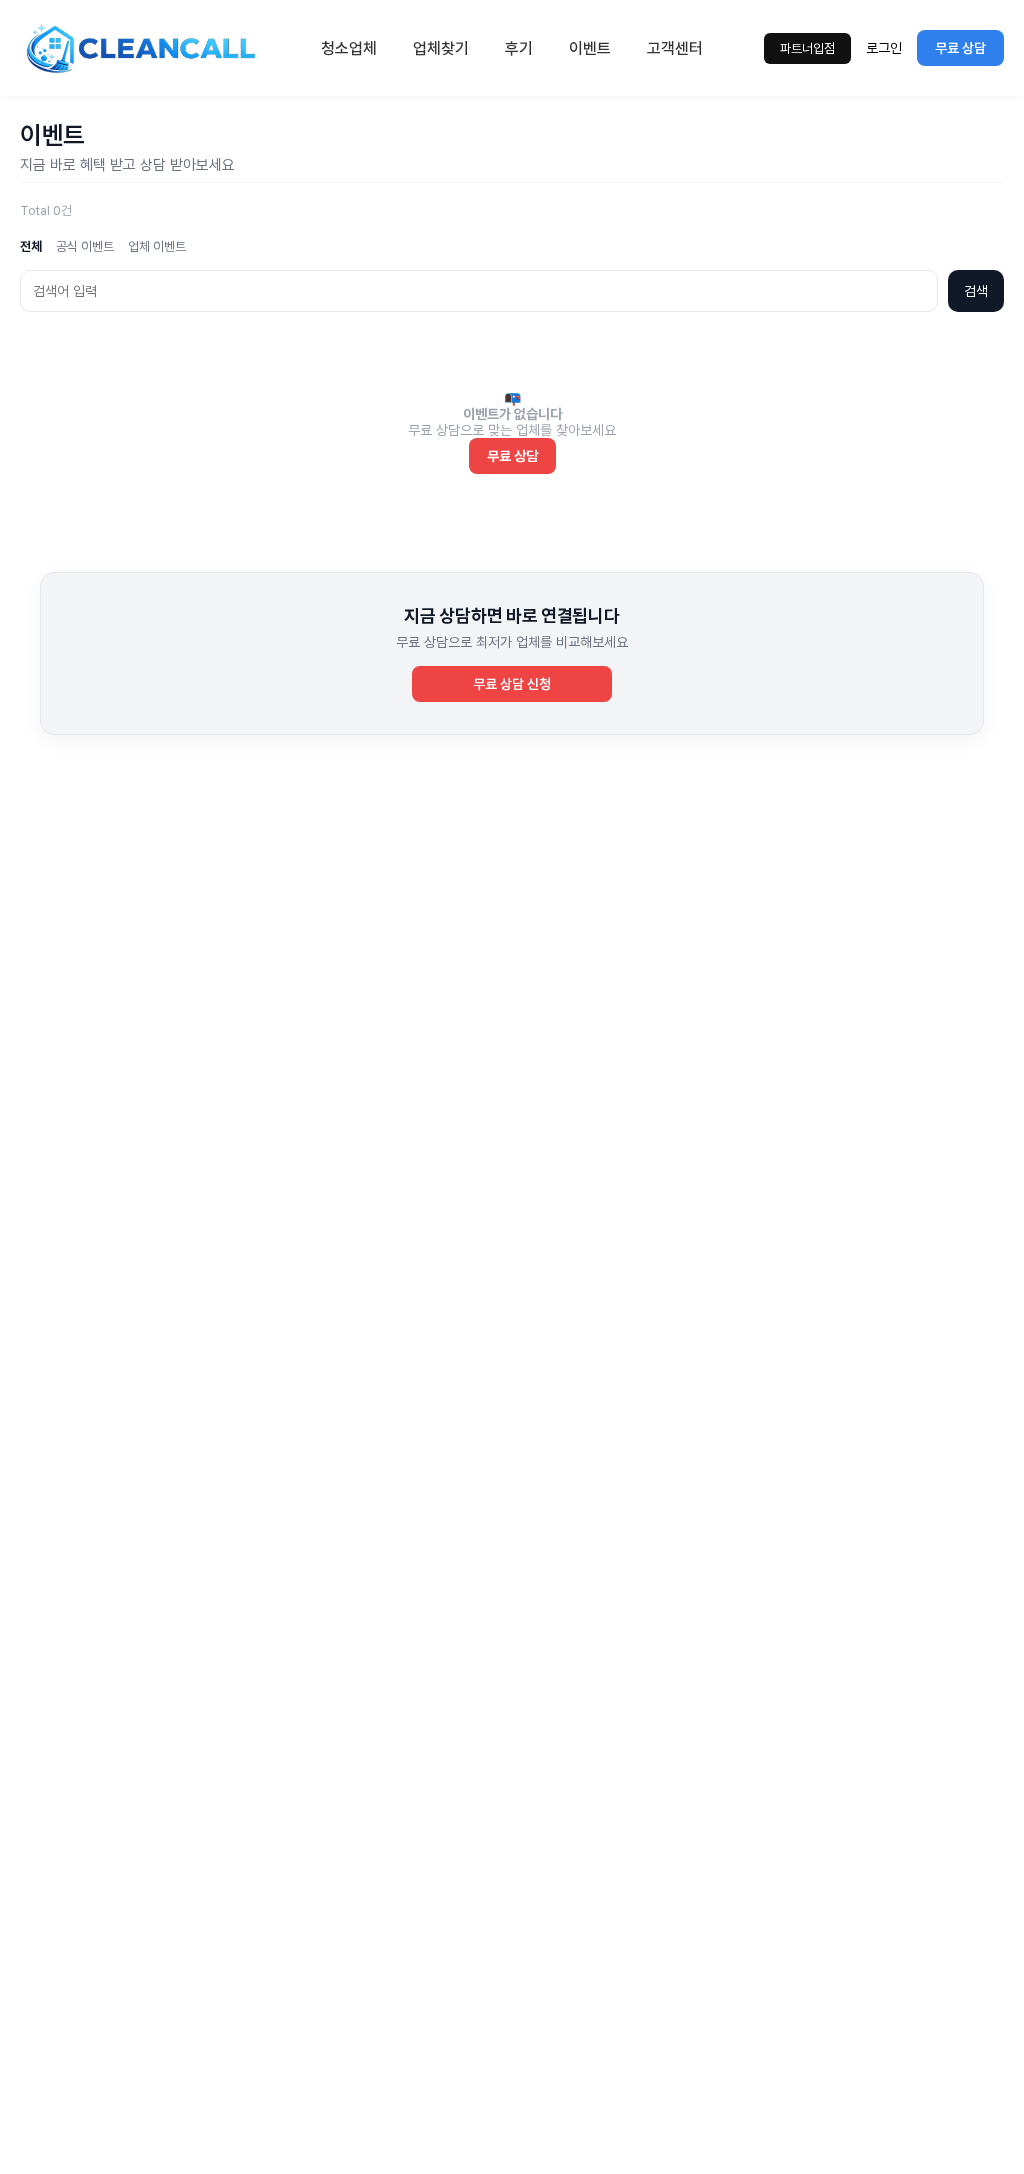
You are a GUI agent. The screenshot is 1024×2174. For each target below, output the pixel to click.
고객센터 (675, 48)
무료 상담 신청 (512, 684)
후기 (519, 48)
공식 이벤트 (85, 246)
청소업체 (349, 48)
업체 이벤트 (157, 246)
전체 (31, 246)
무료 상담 (960, 48)
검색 (976, 291)
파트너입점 (807, 48)
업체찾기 (441, 48)
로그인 (884, 48)
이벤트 (590, 48)
